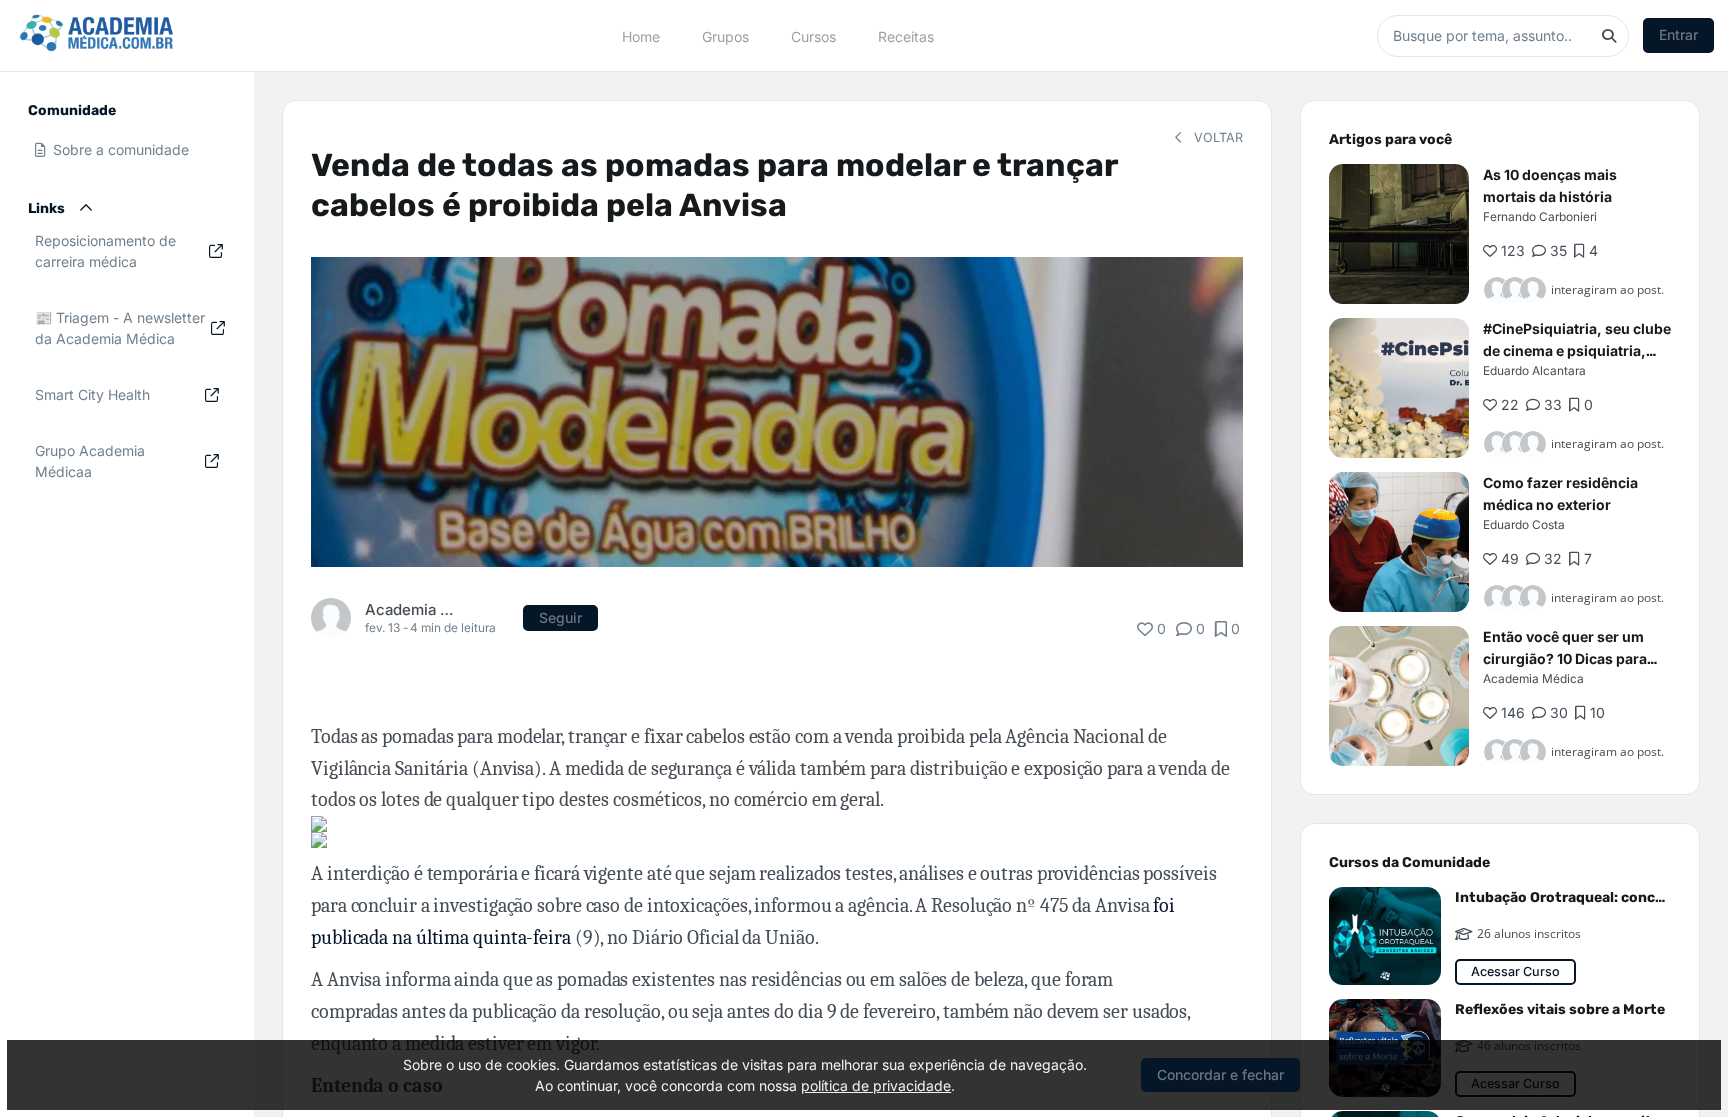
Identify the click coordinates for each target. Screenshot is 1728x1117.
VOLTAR (1216, 137)
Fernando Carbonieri (1540, 216)
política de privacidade (876, 1085)
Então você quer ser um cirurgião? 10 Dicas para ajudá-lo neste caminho (1565, 658)
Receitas (906, 35)
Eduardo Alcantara (1534, 370)
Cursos (813, 35)
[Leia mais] (1399, 234)
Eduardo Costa (1524, 524)
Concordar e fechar (1220, 1074)
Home (641, 35)
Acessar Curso (1515, 971)
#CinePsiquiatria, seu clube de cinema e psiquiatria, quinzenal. (1577, 350)
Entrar (1678, 34)
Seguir (560, 617)
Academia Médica (410, 609)
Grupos (725, 35)
